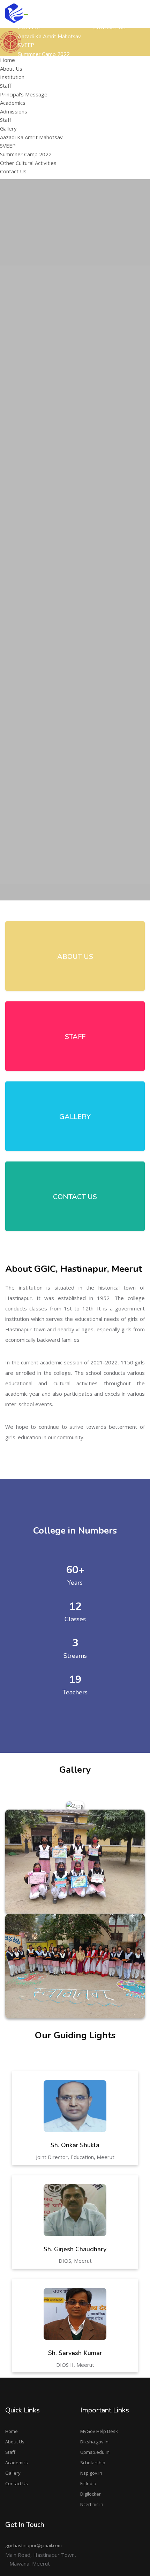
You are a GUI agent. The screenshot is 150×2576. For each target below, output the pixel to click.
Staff (6, 86)
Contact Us (17, 2483)
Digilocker (91, 2494)
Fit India (88, 2483)
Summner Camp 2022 (26, 154)
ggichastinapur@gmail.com (33, 2545)
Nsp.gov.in (91, 2473)
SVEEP (8, 145)
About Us (15, 2442)
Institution (12, 77)
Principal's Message (115, 108)
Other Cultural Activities (28, 163)
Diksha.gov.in (94, 2442)
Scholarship (93, 2463)
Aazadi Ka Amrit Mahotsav (49, 37)
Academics (17, 2463)
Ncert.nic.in (92, 2504)
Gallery (13, 2473)
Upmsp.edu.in (95, 2452)
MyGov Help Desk (99, 2431)
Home (12, 2431)
